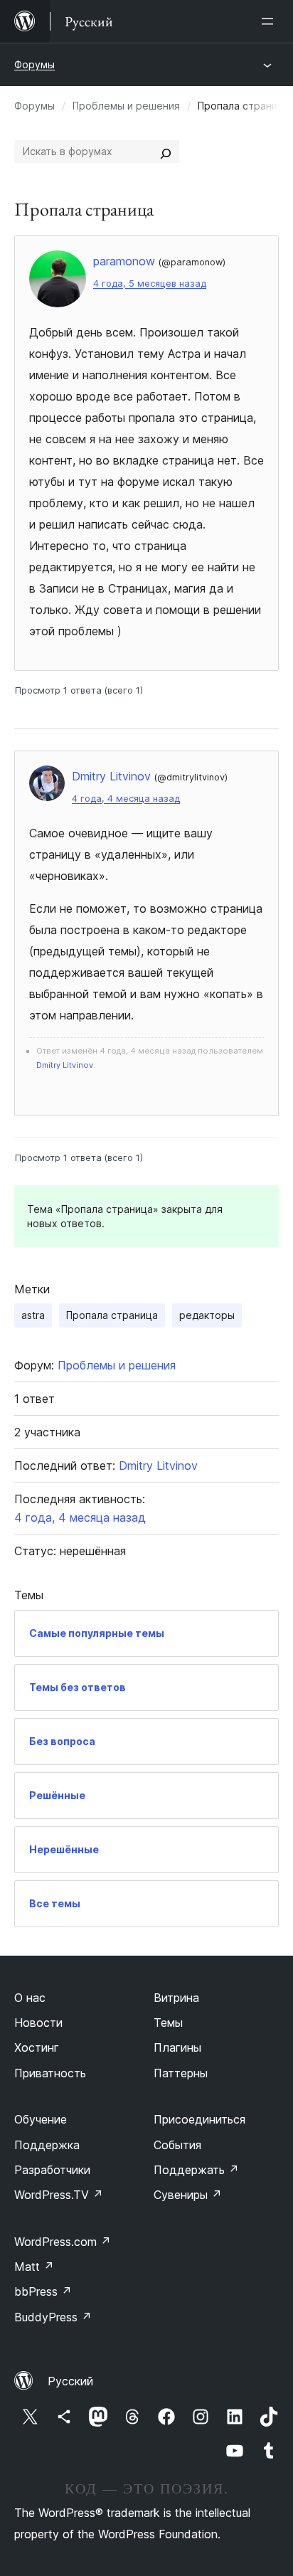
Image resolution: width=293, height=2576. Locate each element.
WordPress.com (63, 2242)
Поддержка (47, 2145)
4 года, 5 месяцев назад (150, 283)
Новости (38, 2023)
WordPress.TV (59, 2195)
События (177, 2145)
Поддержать (196, 2170)
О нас (30, 1998)
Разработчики (52, 2170)
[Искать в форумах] (166, 152)
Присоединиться (199, 2119)
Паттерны (181, 2073)
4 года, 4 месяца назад (126, 799)
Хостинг (37, 2047)
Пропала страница (112, 1315)
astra (33, 1315)
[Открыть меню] (270, 21)
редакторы (207, 1315)
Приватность (50, 2073)
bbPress (43, 2291)
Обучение (41, 2119)
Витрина (176, 1998)
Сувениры (188, 2195)
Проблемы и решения (126, 106)
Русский (70, 2381)
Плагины (177, 2047)
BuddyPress (53, 2317)
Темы (168, 2023)
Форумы (34, 64)
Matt (34, 2267)
